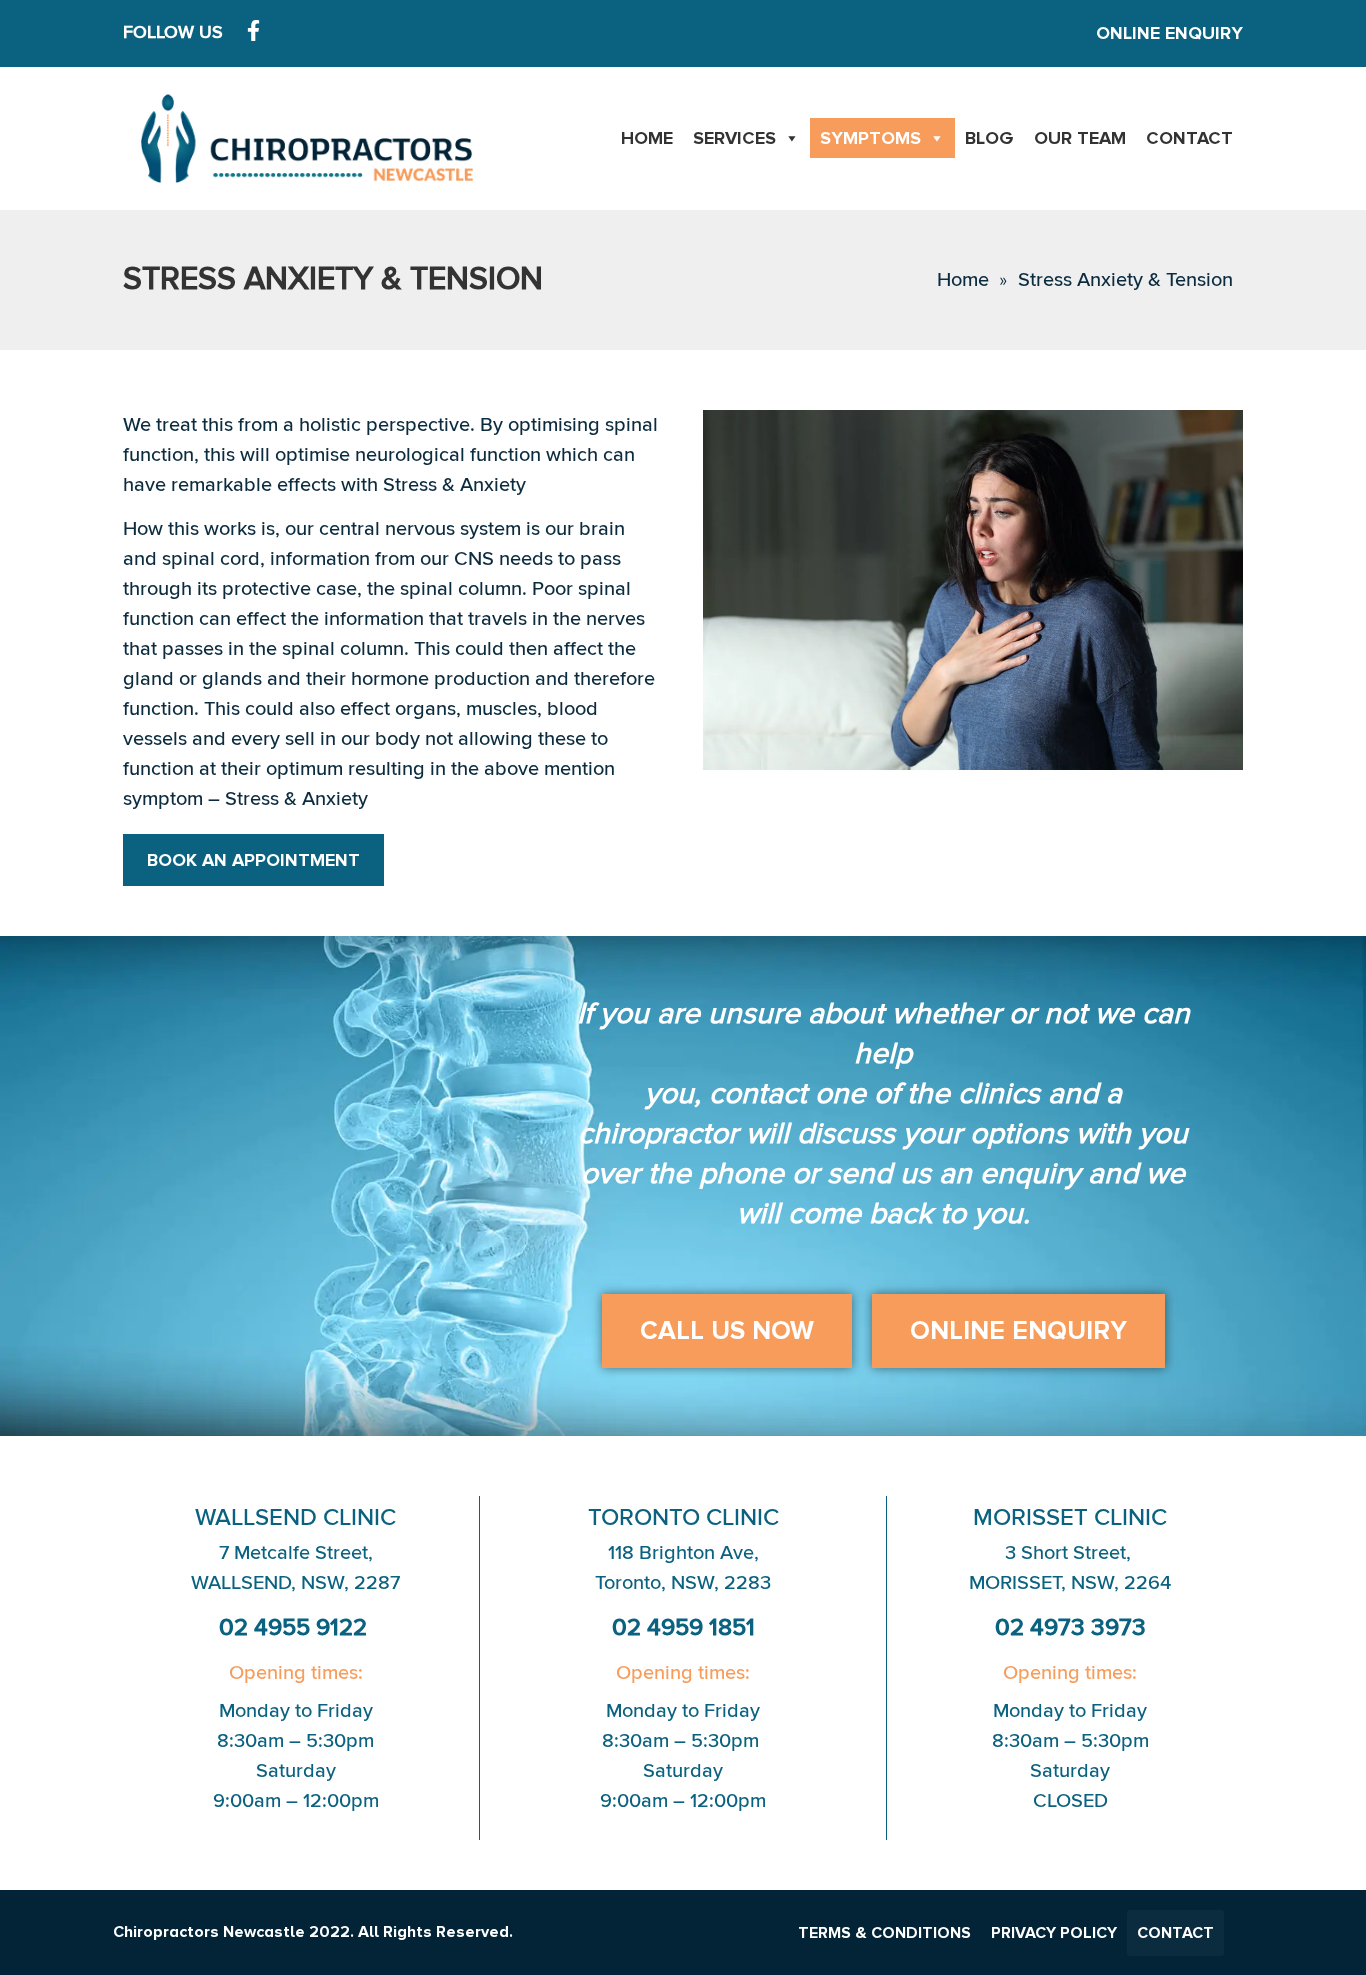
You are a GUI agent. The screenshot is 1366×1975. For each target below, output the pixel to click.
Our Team (1080, 138)
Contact (1189, 138)
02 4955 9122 (296, 1628)
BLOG (989, 138)
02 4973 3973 (1070, 1628)
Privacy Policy (1054, 1933)
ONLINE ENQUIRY (1169, 33)
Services (734, 138)
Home (647, 138)
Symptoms (870, 138)
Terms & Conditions (884, 1933)
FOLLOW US (173, 33)
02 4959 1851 (683, 1628)
